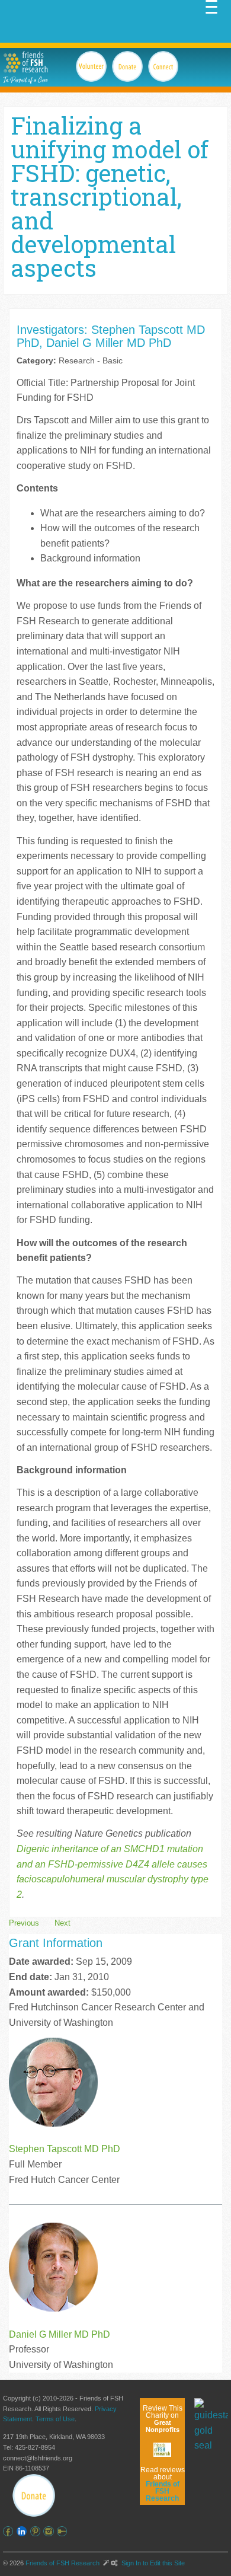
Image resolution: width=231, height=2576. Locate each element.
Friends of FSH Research (62, 2563)
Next (62, 1923)
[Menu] (211, 6)
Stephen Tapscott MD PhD (65, 2149)
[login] (64, 2531)
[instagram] (50, 2531)
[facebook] (10, 2531)
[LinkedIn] (23, 2531)
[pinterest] (37, 2531)
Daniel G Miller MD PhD (60, 2334)
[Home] (25, 62)
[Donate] (34, 2495)
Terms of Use (55, 2419)
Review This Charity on (163, 2419)
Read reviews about (163, 2484)
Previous (24, 1923)
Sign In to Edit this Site (152, 2563)
